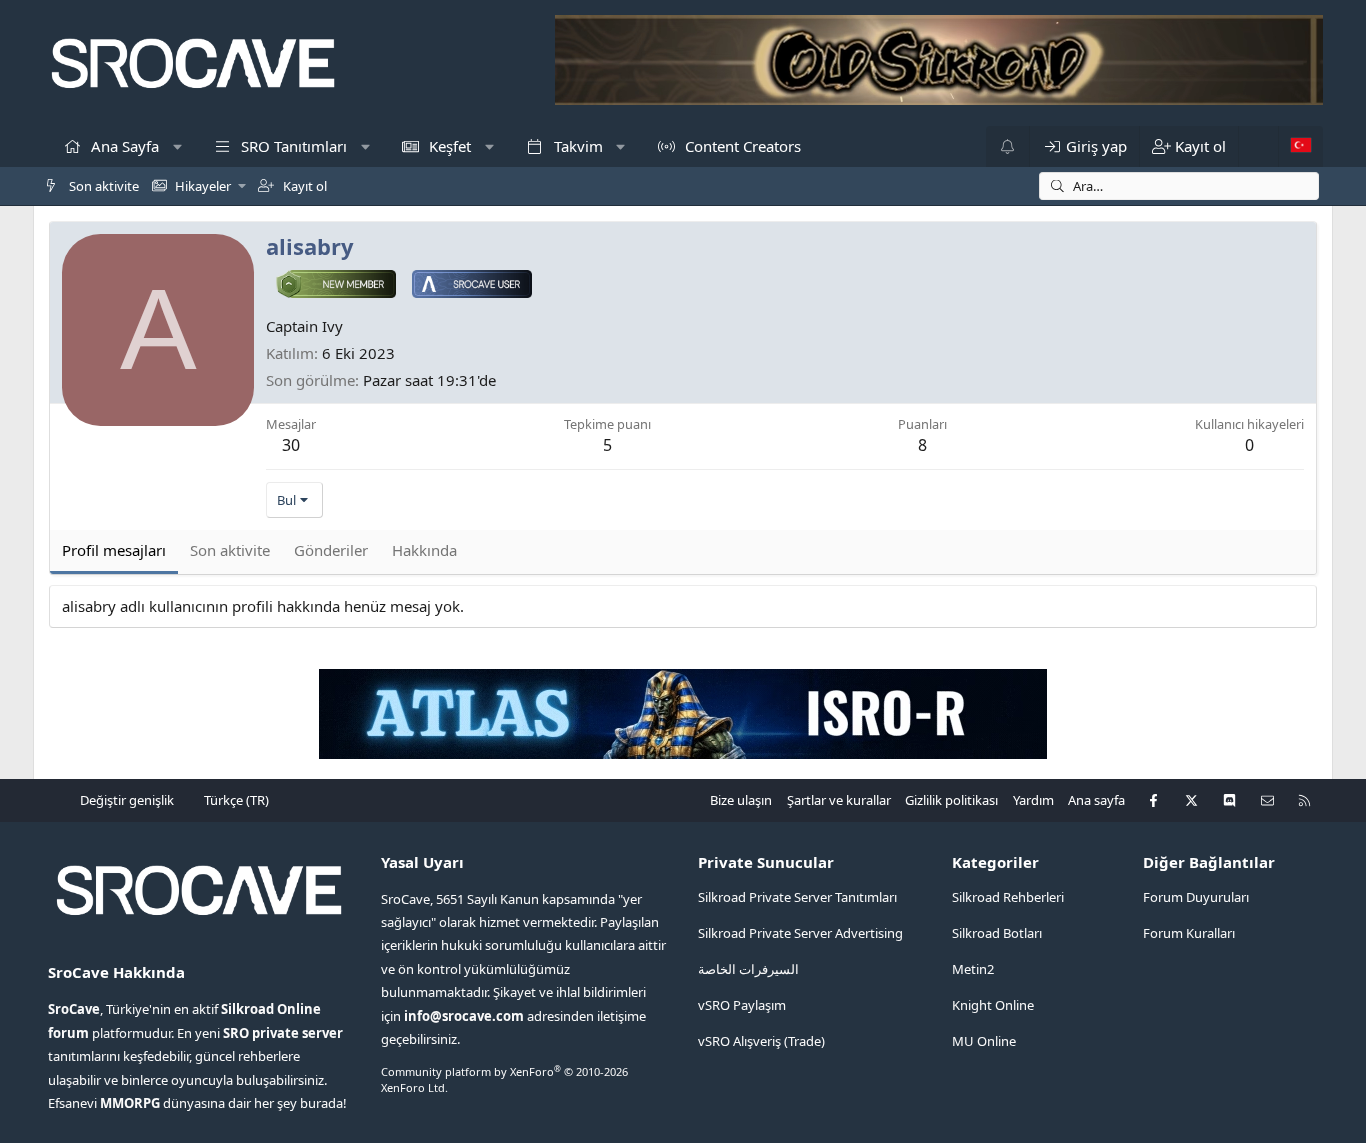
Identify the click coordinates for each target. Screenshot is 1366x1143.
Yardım (1033, 800)
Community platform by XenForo (504, 1079)
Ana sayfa (1096, 800)
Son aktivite (102, 186)
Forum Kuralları (1189, 933)
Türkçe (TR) (235, 800)
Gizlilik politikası (951, 800)
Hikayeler (201, 186)
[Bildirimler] (1007, 146)
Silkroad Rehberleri (1008, 897)
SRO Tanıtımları (292, 146)
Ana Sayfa (123, 146)
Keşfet (448, 146)
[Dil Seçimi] (1300, 146)
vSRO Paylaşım (742, 1005)
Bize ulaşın (741, 800)
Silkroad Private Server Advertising (800, 933)
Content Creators (741, 146)
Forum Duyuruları (1196, 897)
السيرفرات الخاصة (748, 969)
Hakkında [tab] (424, 550)
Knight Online (993, 1005)
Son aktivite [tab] (230, 550)
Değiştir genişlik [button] (127, 800)
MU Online (984, 1041)
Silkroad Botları (997, 933)
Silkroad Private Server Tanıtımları (797, 897)
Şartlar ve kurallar (839, 800)
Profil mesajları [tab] (114, 550)
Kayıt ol (303, 186)
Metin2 (973, 969)
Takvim (576, 146)
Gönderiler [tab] (331, 550)
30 (291, 445)
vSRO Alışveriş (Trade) (761, 1041)
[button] (177, 146)
